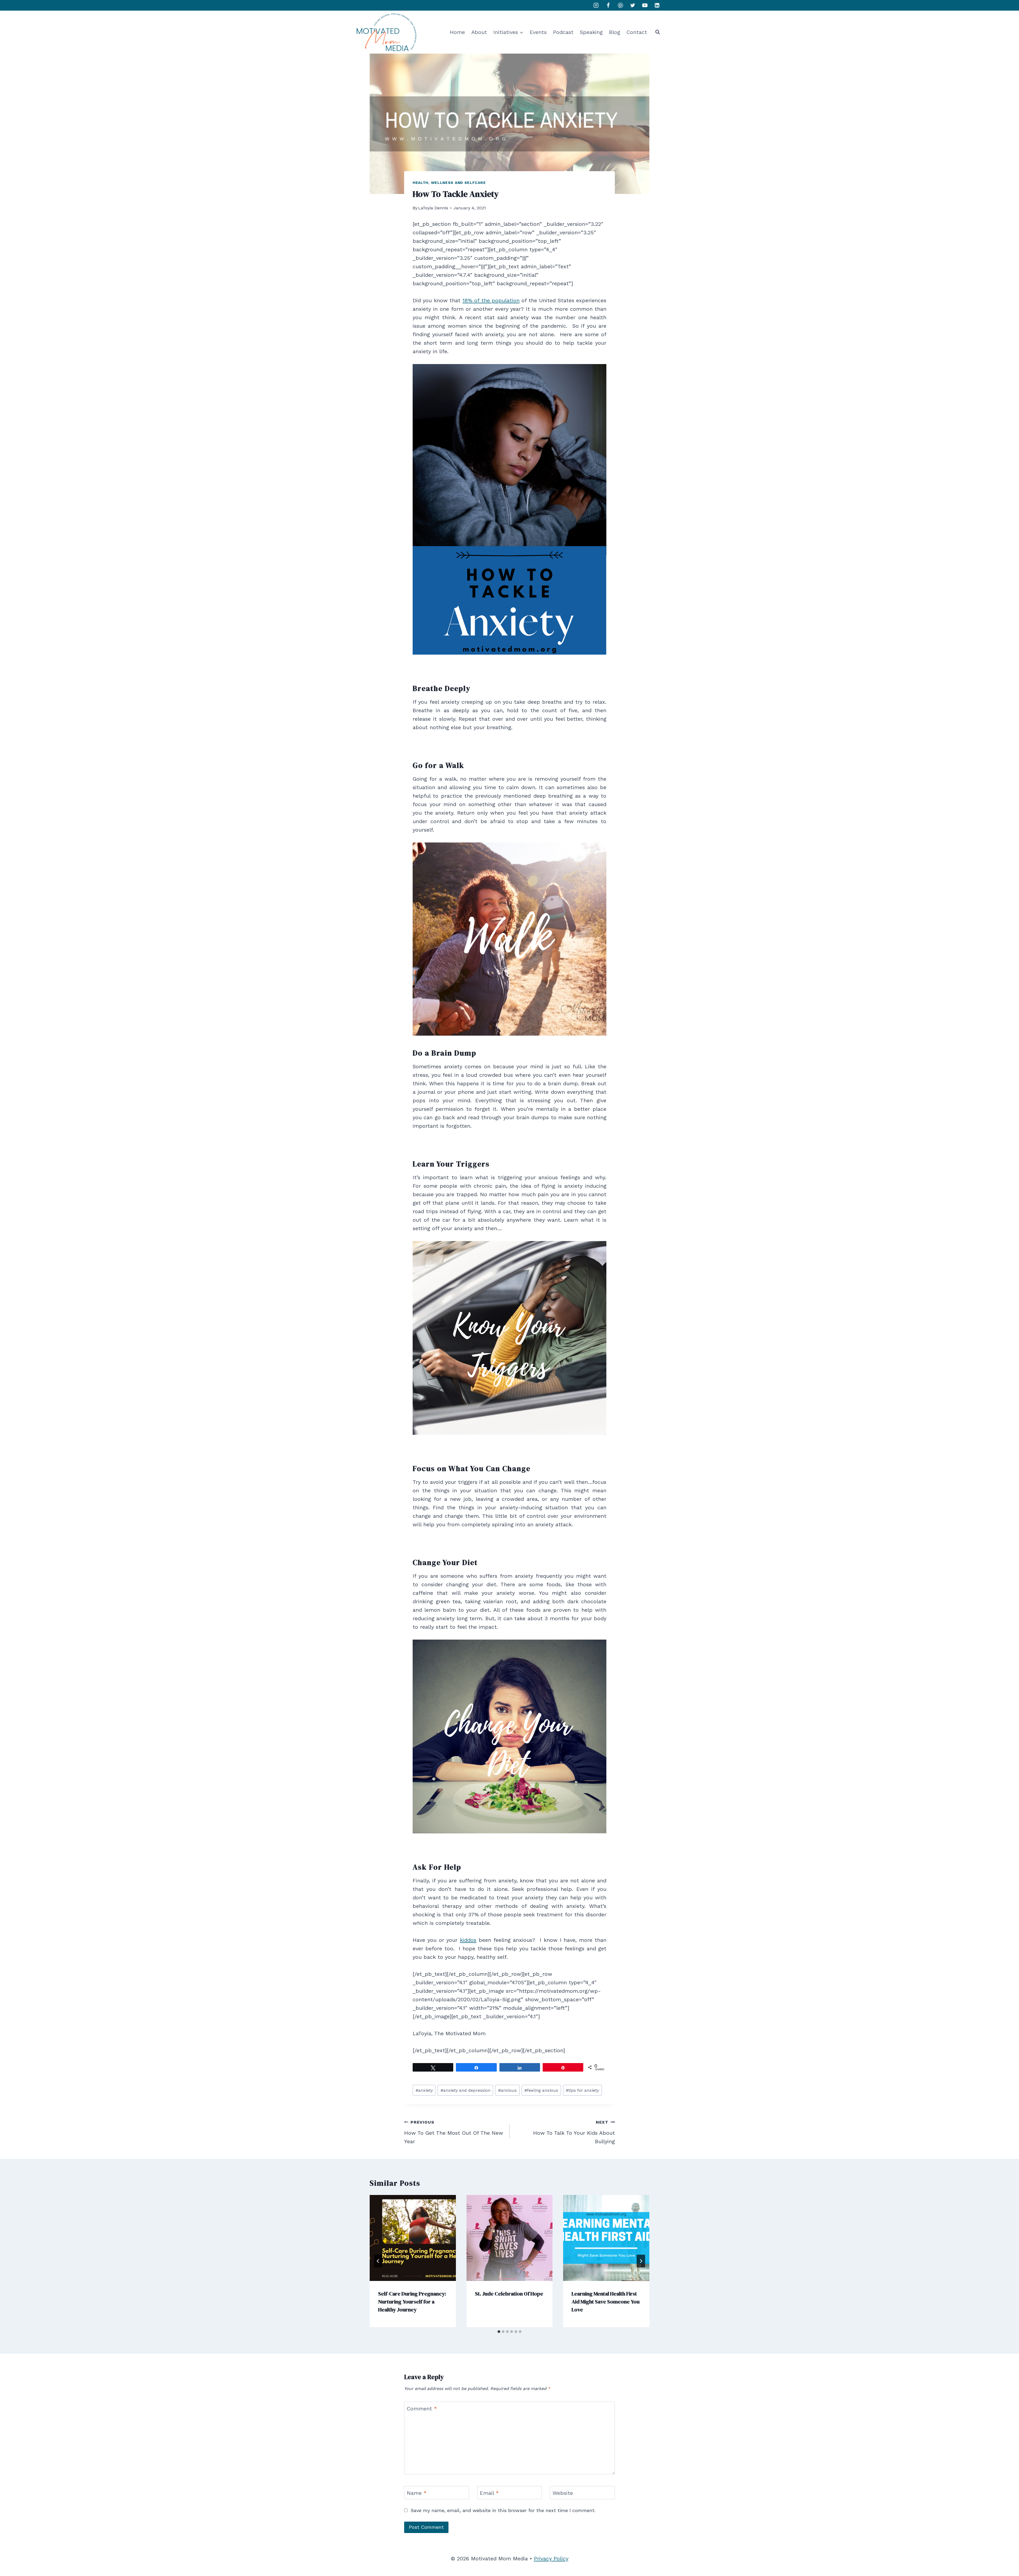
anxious (507, 2090)
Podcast (563, 32)
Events (538, 32)
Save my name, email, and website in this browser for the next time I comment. (503, 2510)
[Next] (641, 2261)
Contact (637, 32)
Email (489, 2493)
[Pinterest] (620, 5)
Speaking (591, 32)
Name (417, 2493)
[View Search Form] (658, 32)
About (479, 32)
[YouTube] (645, 5)
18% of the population (491, 300)
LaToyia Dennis (433, 208)
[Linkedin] (657, 5)
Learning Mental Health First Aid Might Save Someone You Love (606, 2301)
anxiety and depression (465, 2090)
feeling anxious (541, 2090)
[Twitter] (633, 5)
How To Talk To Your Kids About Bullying (574, 2132)
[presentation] (413, 2238)
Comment (422, 2409)
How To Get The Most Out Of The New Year (454, 2132)
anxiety (424, 2090)
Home (457, 32)
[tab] (499, 2332)
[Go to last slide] (378, 2261)
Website (563, 2493)
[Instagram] (596, 5)
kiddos (468, 1940)
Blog (615, 32)
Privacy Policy (551, 2558)
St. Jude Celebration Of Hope (509, 2293)
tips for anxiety (582, 2090)
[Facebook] (608, 5)
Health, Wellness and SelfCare (449, 183)
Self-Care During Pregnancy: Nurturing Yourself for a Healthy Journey (412, 2301)
